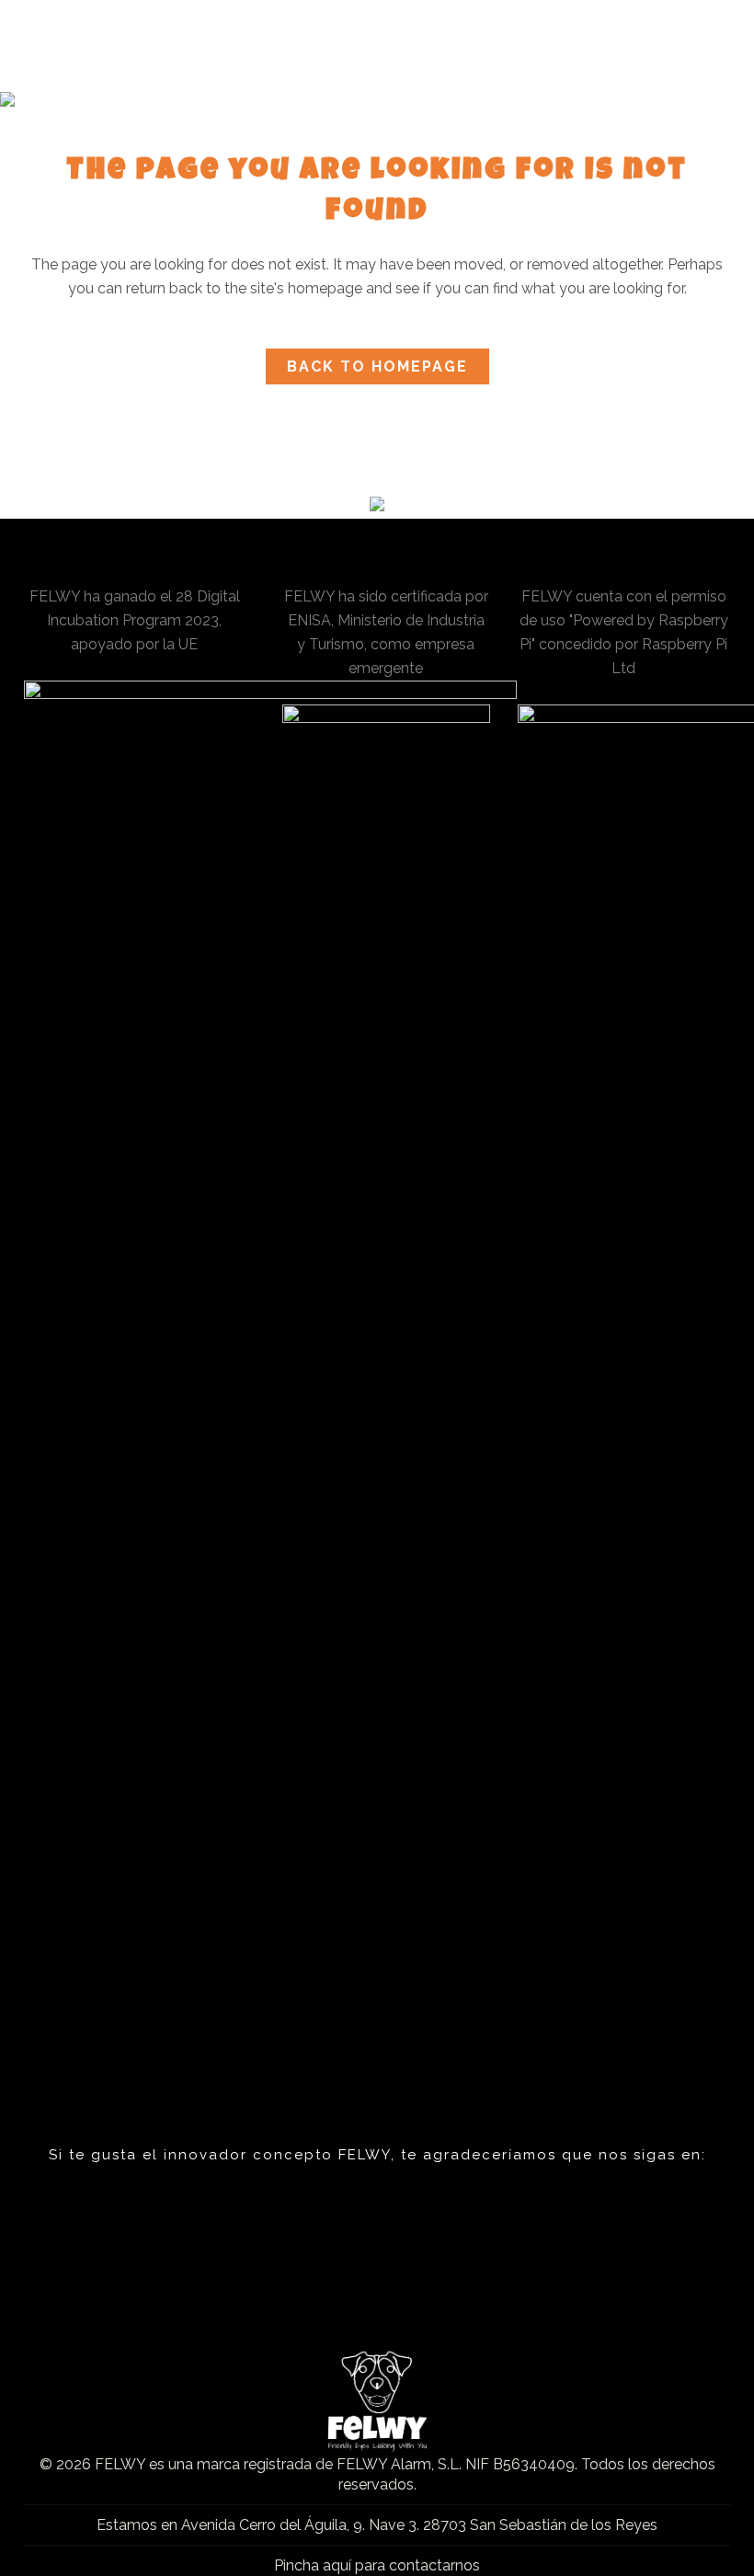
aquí (337, 2565)
